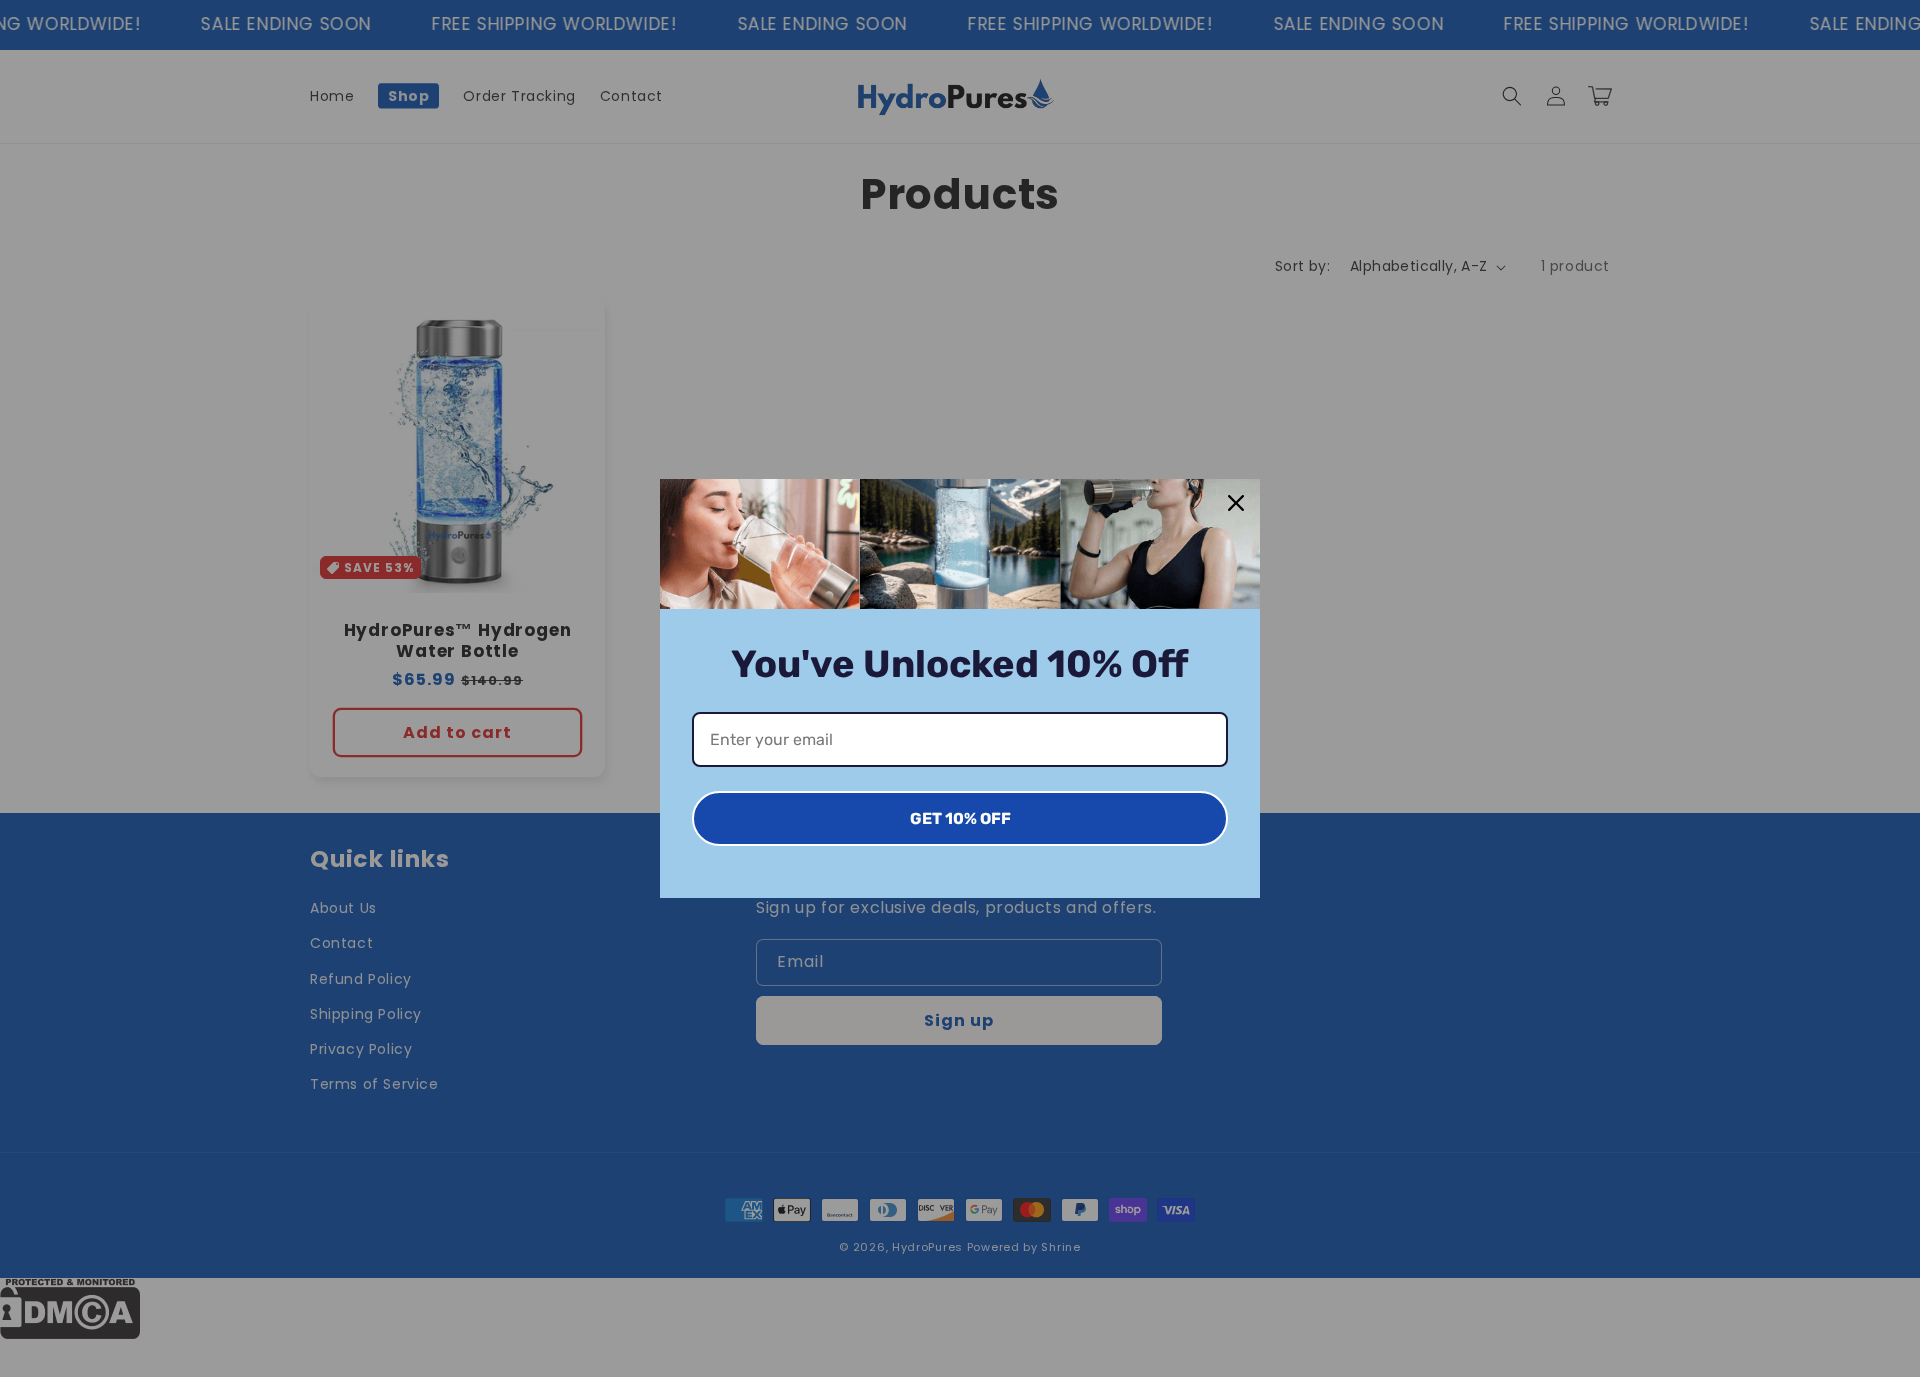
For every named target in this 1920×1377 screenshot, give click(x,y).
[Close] (1236, 503)
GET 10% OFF (960, 818)
